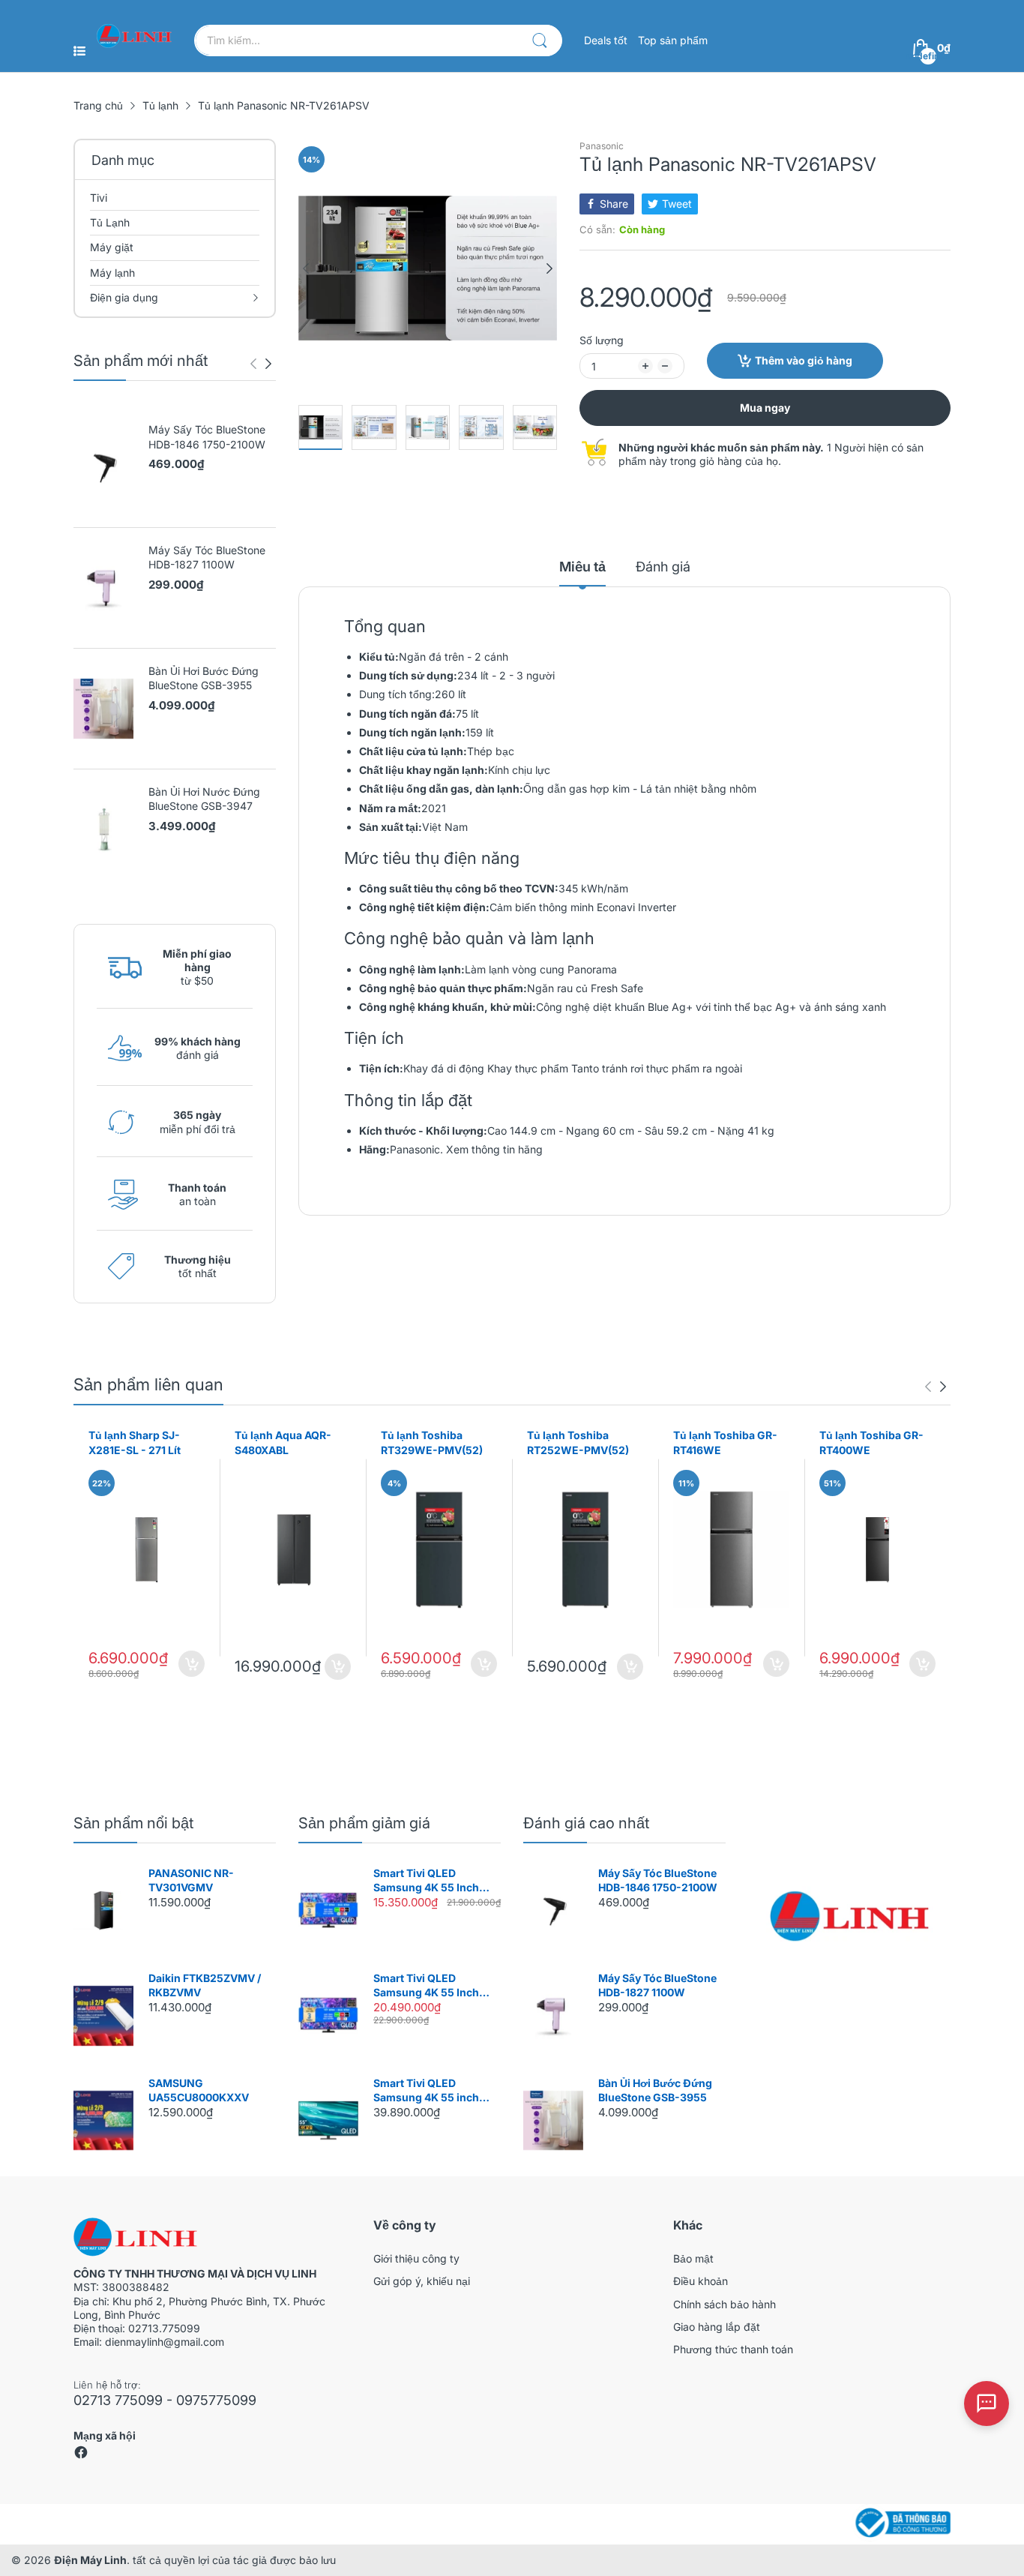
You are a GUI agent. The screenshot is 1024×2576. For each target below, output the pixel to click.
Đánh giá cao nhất (586, 1823)
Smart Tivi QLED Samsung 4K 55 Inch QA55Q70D (426, 1881)
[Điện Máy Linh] (134, 36)
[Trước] (268, 364)
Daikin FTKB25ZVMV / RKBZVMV (205, 1985)
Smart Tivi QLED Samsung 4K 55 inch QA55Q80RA (426, 2091)
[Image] (849, 1916)
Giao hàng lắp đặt (717, 2327)
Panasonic (602, 146)
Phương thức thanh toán (733, 2349)
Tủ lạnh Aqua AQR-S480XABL (283, 1442)
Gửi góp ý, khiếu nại (422, 2281)
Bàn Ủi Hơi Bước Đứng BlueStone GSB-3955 (204, 678)
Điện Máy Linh (90, 2560)
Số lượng (602, 340)
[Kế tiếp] (253, 364)
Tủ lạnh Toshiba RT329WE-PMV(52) (432, 1442)
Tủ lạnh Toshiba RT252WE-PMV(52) (578, 1442)
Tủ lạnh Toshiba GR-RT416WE (725, 1442)
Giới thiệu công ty (416, 2258)
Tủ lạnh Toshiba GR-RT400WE (871, 1442)
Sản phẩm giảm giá (364, 1823)
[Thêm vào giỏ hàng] (192, 1664)
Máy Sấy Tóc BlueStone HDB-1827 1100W (207, 558)
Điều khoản (701, 2281)
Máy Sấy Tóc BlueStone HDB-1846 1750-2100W (207, 437)
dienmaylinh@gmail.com (165, 2342)
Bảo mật (693, 2258)
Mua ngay (765, 408)
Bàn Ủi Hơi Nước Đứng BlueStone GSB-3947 (204, 799)
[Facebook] (81, 2456)
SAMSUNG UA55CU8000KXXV (199, 2090)
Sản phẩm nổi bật (133, 1823)
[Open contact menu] (987, 2404)
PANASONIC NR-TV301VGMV (191, 1880)
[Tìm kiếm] (540, 40)
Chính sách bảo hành (725, 2304)
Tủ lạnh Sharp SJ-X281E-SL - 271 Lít (135, 1442)
